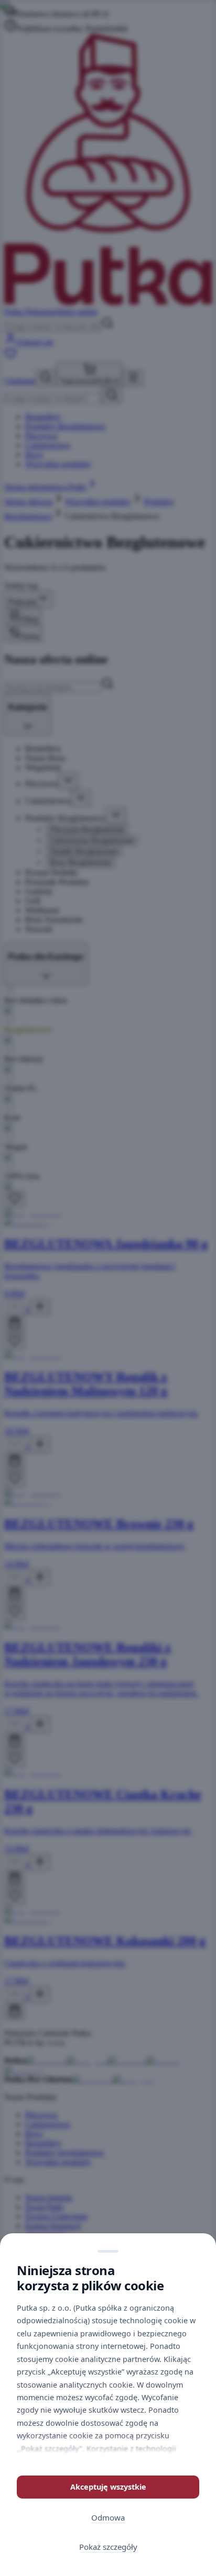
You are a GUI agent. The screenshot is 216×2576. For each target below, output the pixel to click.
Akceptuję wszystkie (108, 2487)
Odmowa (108, 2517)
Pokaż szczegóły (108, 2547)
